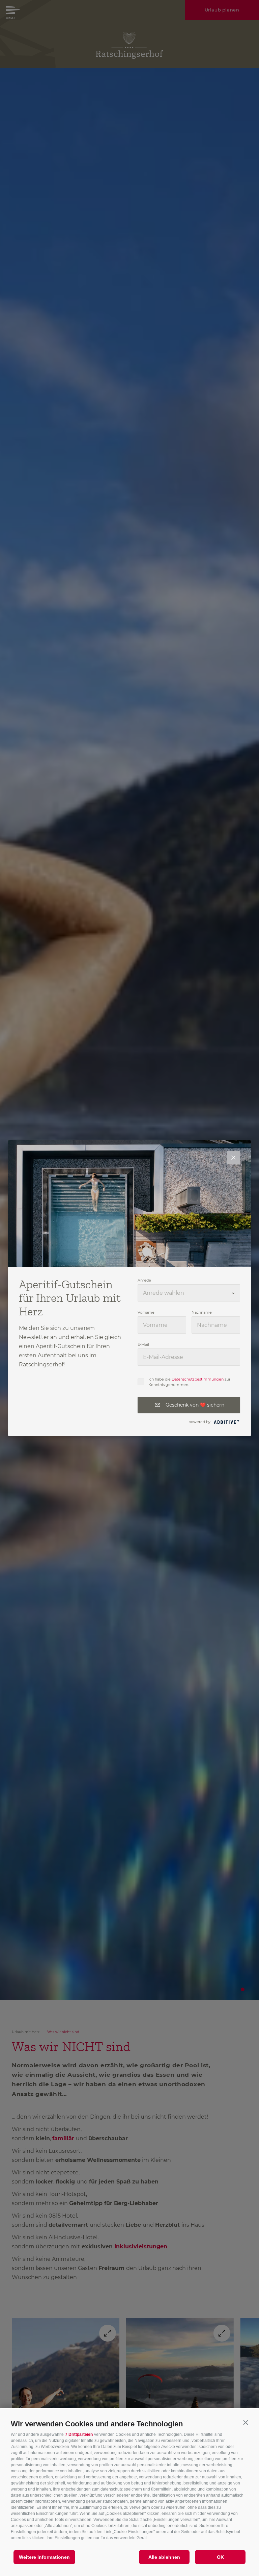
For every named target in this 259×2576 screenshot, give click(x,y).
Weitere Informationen (44, 2557)
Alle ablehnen (164, 2557)
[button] (246, 2422)
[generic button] (233, 1158)
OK (220, 2557)
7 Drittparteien (79, 2434)
